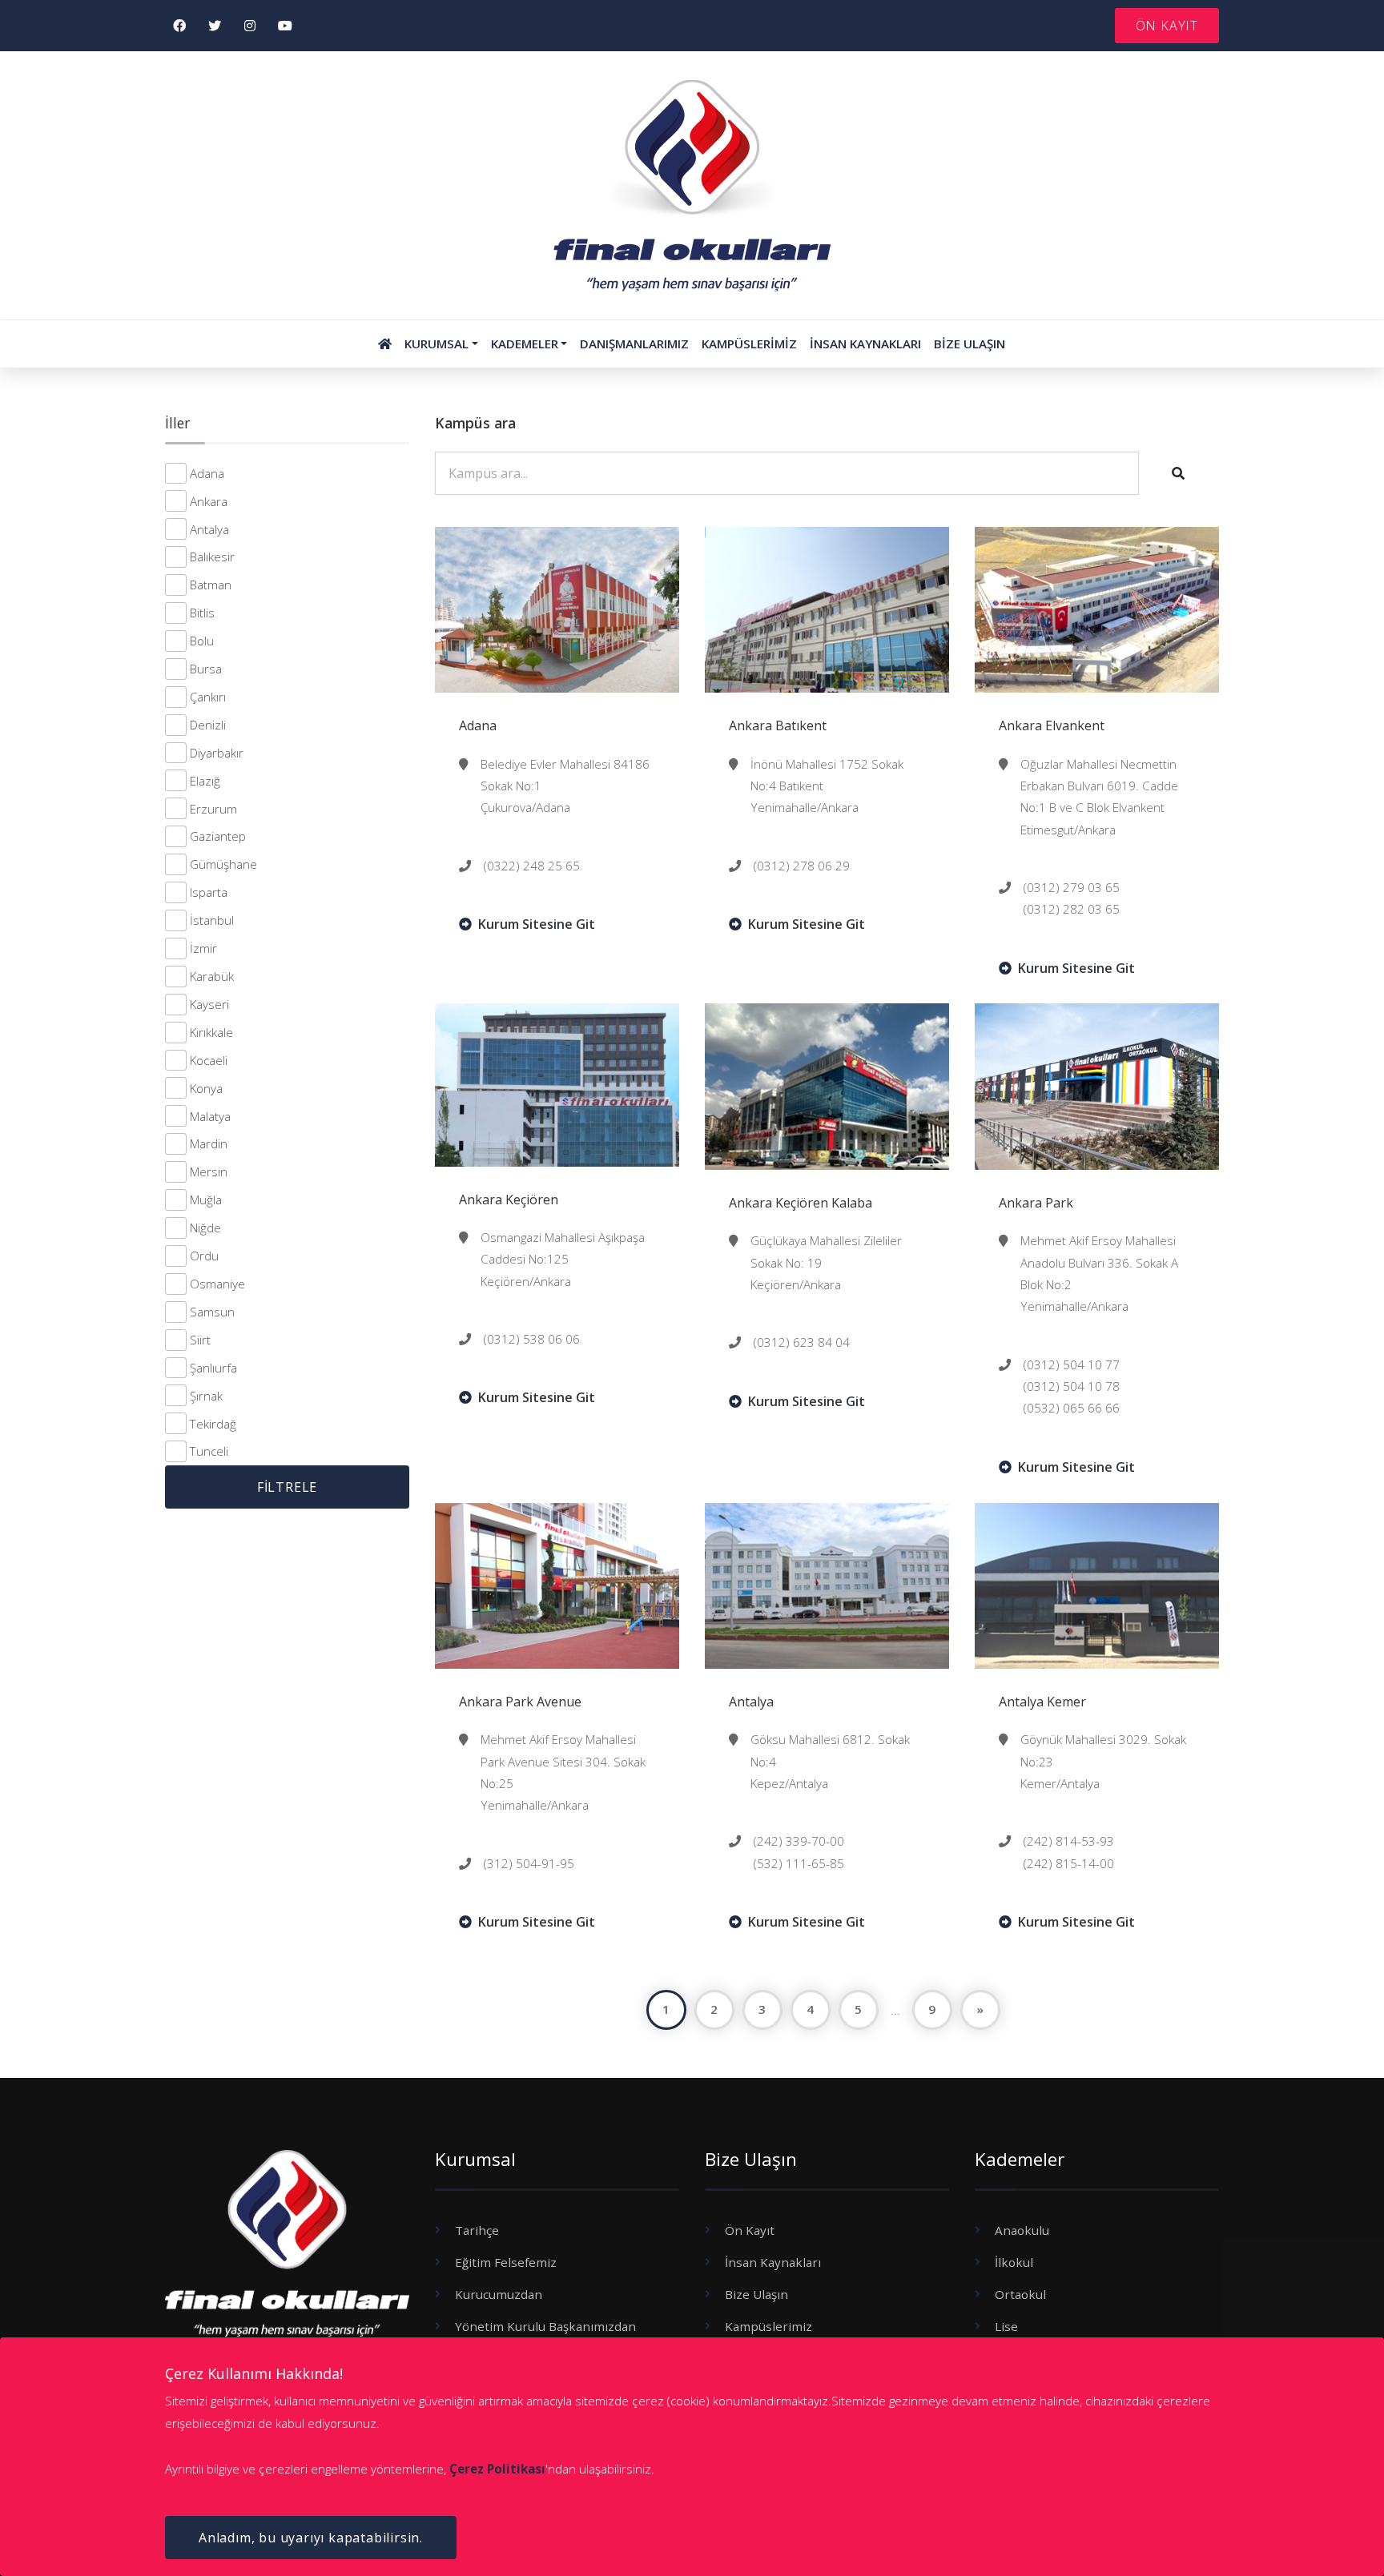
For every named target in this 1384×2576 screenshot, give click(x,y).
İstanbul (212, 920)
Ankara (209, 501)
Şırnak (206, 1396)
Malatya (210, 1116)
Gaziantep (218, 836)
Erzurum (213, 809)
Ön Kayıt (750, 2230)
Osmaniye (217, 1284)
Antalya (209, 529)
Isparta (209, 892)
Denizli (208, 725)
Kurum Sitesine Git (537, 924)
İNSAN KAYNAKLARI (865, 344)
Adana (207, 473)
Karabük (212, 976)
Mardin (209, 1143)
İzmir (203, 948)
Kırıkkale (211, 1032)
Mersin (209, 1171)
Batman (211, 585)
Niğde (205, 1228)
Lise (1006, 2326)
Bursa (206, 669)
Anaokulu (1022, 2230)
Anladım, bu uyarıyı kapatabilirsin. (311, 2538)
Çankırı (208, 697)
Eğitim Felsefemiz (506, 2262)
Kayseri (209, 1004)
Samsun (212, 1312)
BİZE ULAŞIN (970, 344)
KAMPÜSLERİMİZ (749, 344)
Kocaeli (209, 1060)
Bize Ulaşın (756, 2294)
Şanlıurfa (213, 1368)
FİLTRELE (287, 1487)
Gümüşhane (223, 864)
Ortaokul (1020, 2294)
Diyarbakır (217, 753)
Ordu (204, 1256)
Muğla (206, 1200)
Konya (206, 1088)
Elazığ (205, 781)
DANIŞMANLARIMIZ (634, 344)
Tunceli (209, 1451)
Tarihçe (477, 2230)
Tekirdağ (213, 1424)
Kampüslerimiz (768, 2326)
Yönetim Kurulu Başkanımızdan (545, 2326)
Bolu (202, 641)
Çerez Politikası (497, 2469)
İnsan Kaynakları (773, 2262)
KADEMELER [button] (525, 344)
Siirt (200, 1340)
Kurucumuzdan (499, 2294)
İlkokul (1014, 2262)
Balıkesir (212, 557)
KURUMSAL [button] (437, 344)
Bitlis (202, 613)
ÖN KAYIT (1167, 26)
